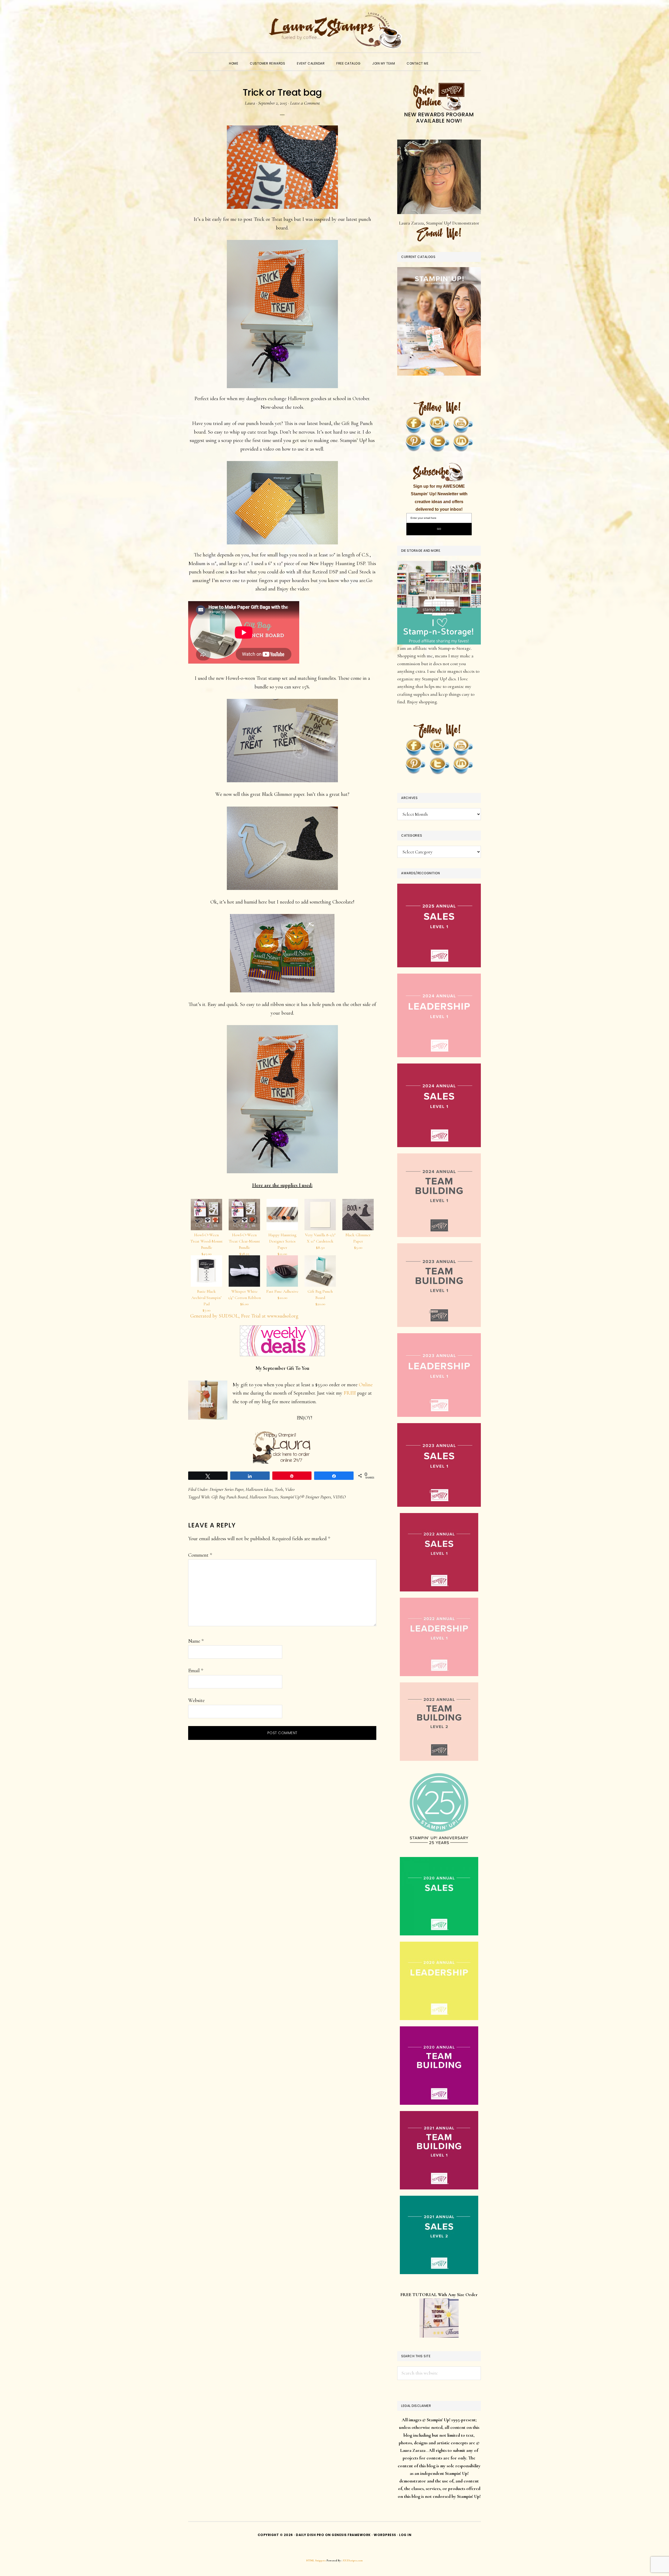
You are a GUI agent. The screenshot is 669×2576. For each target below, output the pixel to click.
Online (366, 1385)
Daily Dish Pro (310, 2535)
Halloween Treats (264, 1497)
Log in (405, 2535)
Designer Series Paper (227, 1489)
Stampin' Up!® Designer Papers (305, 1497)
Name (196, 1641)
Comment (200, 1555)
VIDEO (339, 1497)
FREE (350, 1393)
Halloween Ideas (259, 1489)
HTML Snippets (316, 2560)
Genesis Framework (351, 2535)
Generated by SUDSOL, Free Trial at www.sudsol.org (244, 1316)
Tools (279, 1489)
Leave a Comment (305, 103)
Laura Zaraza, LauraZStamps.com (334, 30)
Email (196, 1671)
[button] (440, 59)
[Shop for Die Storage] (439, 565)
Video (290, 1489)
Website (196, 1700)
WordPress (385, 2535)
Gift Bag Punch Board (229, 1497)
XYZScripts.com (353, 2560)
